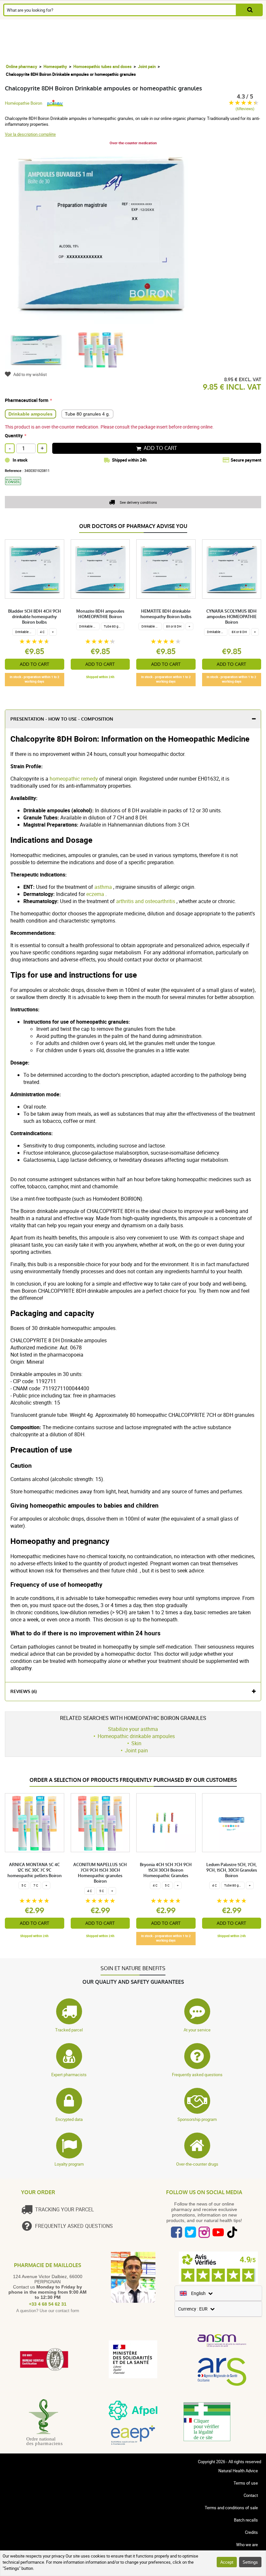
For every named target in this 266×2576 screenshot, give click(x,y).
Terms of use (246, 2483)
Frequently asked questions (197, 2075)
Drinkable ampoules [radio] (30, 414)
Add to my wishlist (30, 374)
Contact (251, 2495)
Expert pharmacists (69, 2075)
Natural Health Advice (238, 2471)
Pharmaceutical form (27, 400)
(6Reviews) (245, 109)
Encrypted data (69, 2119)
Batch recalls (246, 2520)
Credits (251, 2532)
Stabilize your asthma (133, 1729)
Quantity (14, 435)
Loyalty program (69, 2164)
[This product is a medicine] (15, 487)
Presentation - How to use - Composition (62, 719)
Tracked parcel (69, 2030)
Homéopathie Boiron (24, 103)
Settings (250, 2562)
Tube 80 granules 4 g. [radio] (87, 414)
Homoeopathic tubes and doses (103, 66)
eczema (95, 894)
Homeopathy (55, 66)
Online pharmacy (22, 66)
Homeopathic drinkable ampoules (136, 1736)
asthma (103, 887)
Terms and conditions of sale (231, 2508)
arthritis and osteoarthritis (146, 901)
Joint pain (147, 66)
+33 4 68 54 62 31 (48, 2304)
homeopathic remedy (74, 779)
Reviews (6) (24, 1692)
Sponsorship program (197, 2119)
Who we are (247, 2545)
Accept (227, 2562)
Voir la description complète (30, 134)
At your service (197, 2030)
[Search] (250, 10)
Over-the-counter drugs (197, 2164)
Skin (136, 1743)
